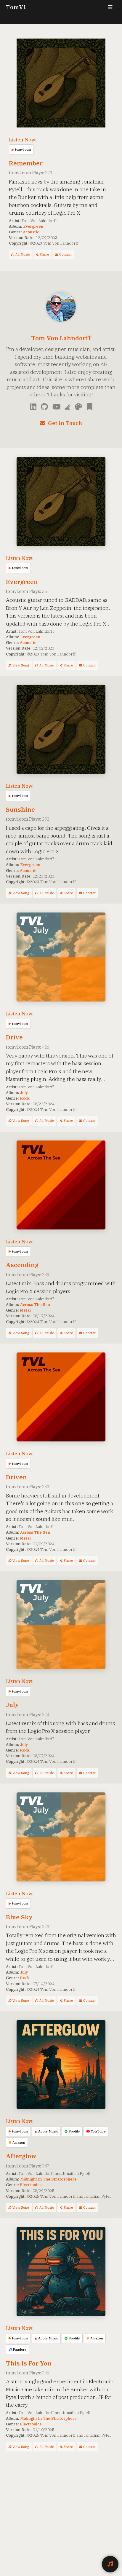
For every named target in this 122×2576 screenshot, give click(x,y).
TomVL (17, 7)
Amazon (19, 2143)
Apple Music (48, 2131)
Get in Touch (65, 423)
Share (44, 254)
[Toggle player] (110, 2564)
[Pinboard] (89, 407)
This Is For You (29, 2363)
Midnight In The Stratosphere (48, 2179)
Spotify (74, 2131)
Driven (16, 1477)
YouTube (98, 2131)
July (24, 1092)
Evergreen (33, 226)
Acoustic (31, 232)
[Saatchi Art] (79, 407)
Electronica (31, 2185)
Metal (25, 1310)
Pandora (20, 2349)
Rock (25, 1098)
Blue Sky (19, 1917)
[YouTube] (57, 407)
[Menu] (110, 7)
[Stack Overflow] (68, 407)
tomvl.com (23, 149)
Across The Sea (35, 1304)
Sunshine (20, 810)
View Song (21, 665)
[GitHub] (44, 407)
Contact (65, 254)
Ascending (22, 1265)
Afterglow (21, 2156)
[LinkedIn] (33, 407)
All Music (23, 254)
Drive (14, 1037)
